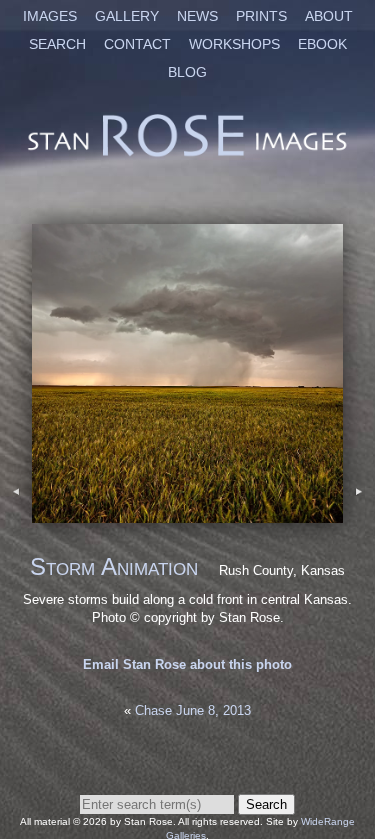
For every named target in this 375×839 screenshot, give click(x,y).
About (329, 16)
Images (50, 16)
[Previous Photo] (16, 513)
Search (57, 44)
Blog (187, 72)
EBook (322, 44)
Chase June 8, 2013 (193, 710)
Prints (261, 16)
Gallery (127, 16)
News (197, 16)
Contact (137, 44)
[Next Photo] (187, 513)
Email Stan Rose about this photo (187, 664)
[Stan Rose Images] (187, 154)
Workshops (234, 44)
